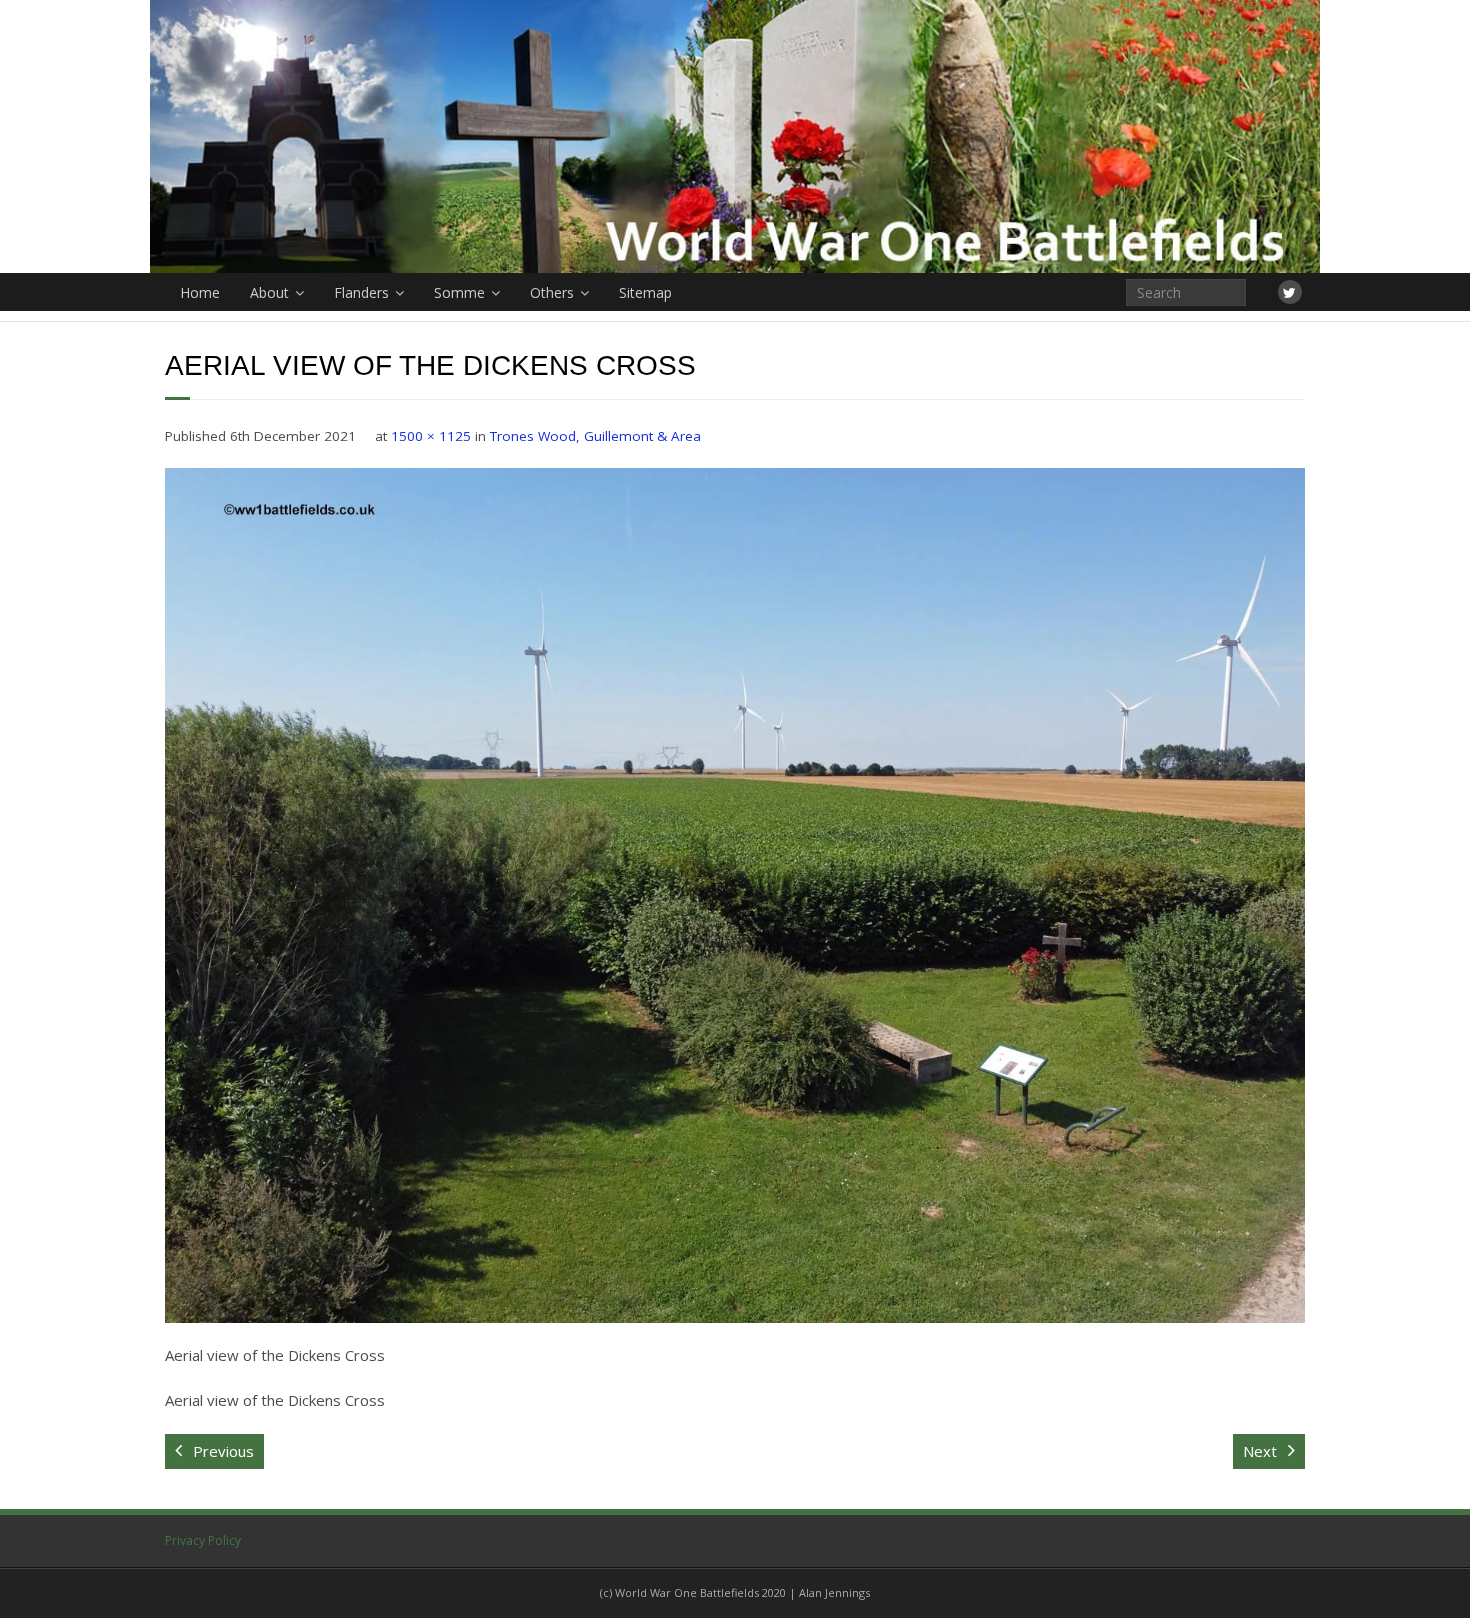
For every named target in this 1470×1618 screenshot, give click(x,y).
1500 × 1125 (431, 436)
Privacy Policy (203, 1540)
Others (552, 292)
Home (200, 292)
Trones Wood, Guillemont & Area (595, 436)
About (269, 292)
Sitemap (645, 292)
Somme (459, 292)
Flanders (361, 292)
